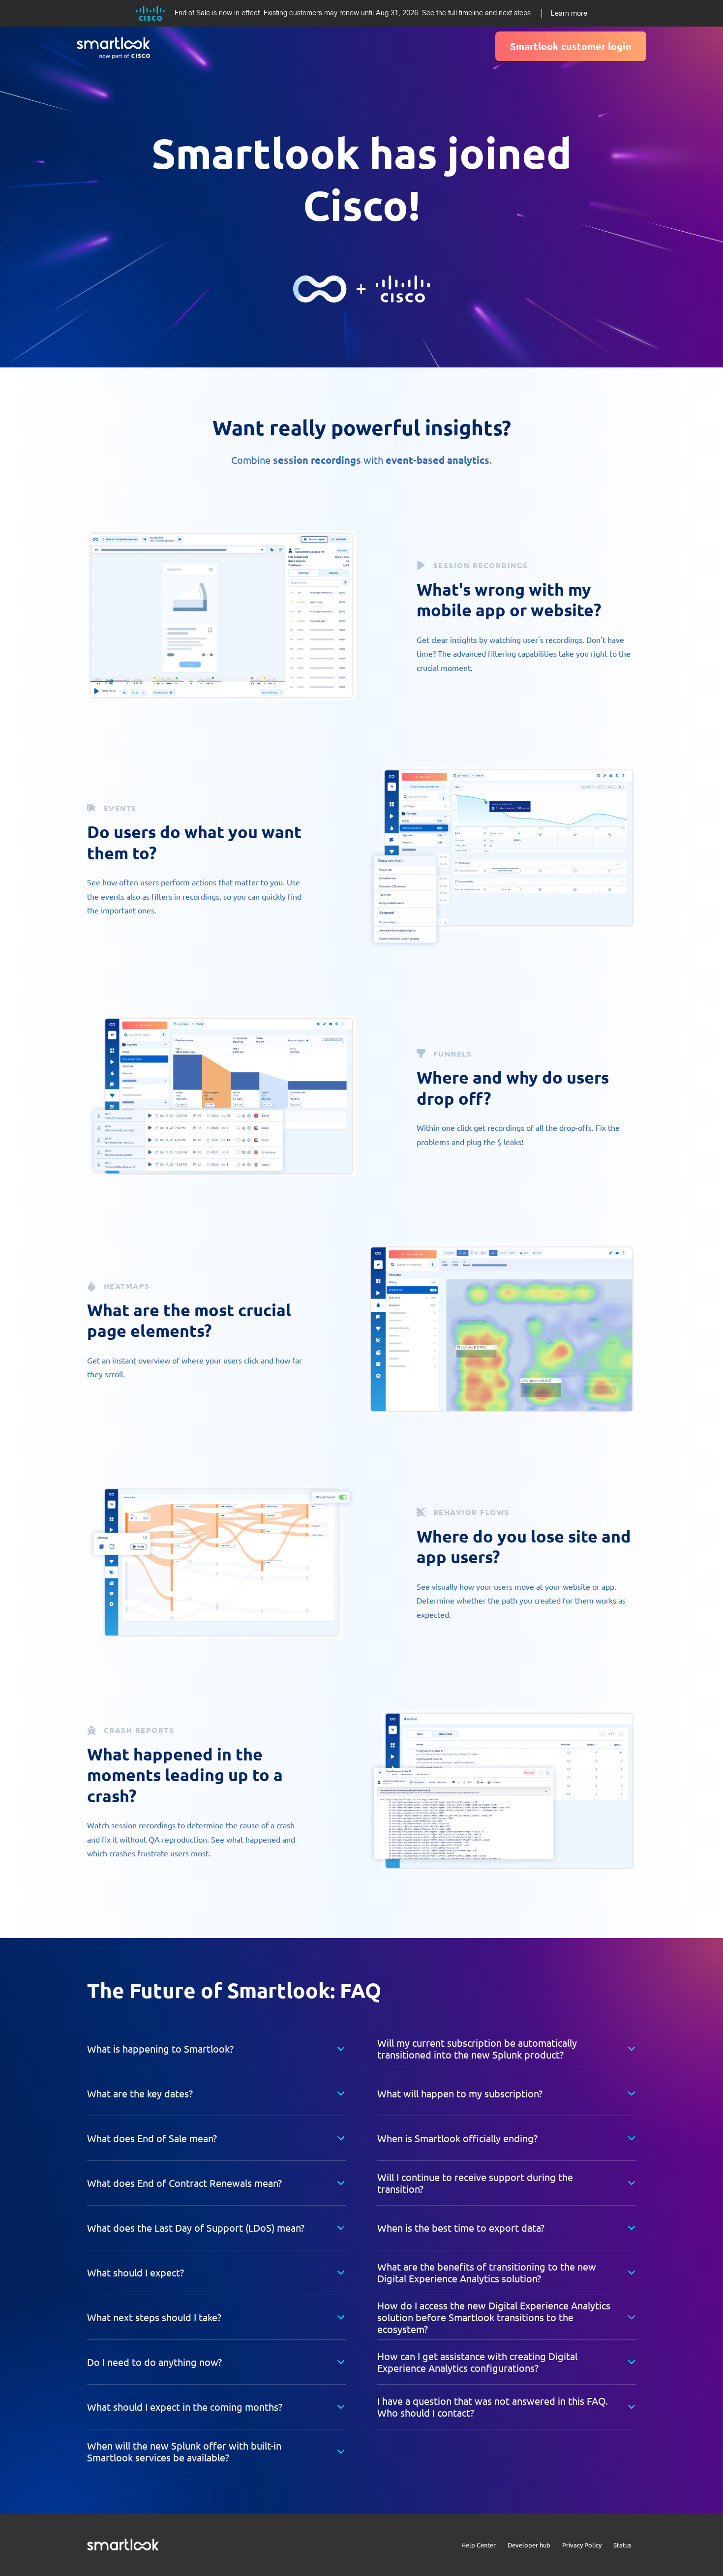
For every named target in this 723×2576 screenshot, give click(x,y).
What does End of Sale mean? (152, 2138)
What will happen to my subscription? (460, 2093)
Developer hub (529, 2545)
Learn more (569, 13)
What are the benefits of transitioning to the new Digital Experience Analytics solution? (487, 2272)
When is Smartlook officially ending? (457, 2138)
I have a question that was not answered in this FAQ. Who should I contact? (493, 2407)
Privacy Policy (582, 2545)
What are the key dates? (140, 2093)
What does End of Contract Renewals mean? (184, 2183)
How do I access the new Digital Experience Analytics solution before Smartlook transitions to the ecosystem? (494, 2317)
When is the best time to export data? (461, 2227)
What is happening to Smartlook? (160, 2048)
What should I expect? (136, 2272)
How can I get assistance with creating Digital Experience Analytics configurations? (477, 2362)
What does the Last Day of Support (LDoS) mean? (196, 2227)
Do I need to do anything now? (154, 2362)
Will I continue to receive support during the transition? (475, 2183)
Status (622, 2545)
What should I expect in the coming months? (185, 2407)
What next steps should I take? (154, 2317)
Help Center (479, 2545)
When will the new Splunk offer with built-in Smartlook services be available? (184, 2451)
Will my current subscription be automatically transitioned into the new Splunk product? (477, 2048)
